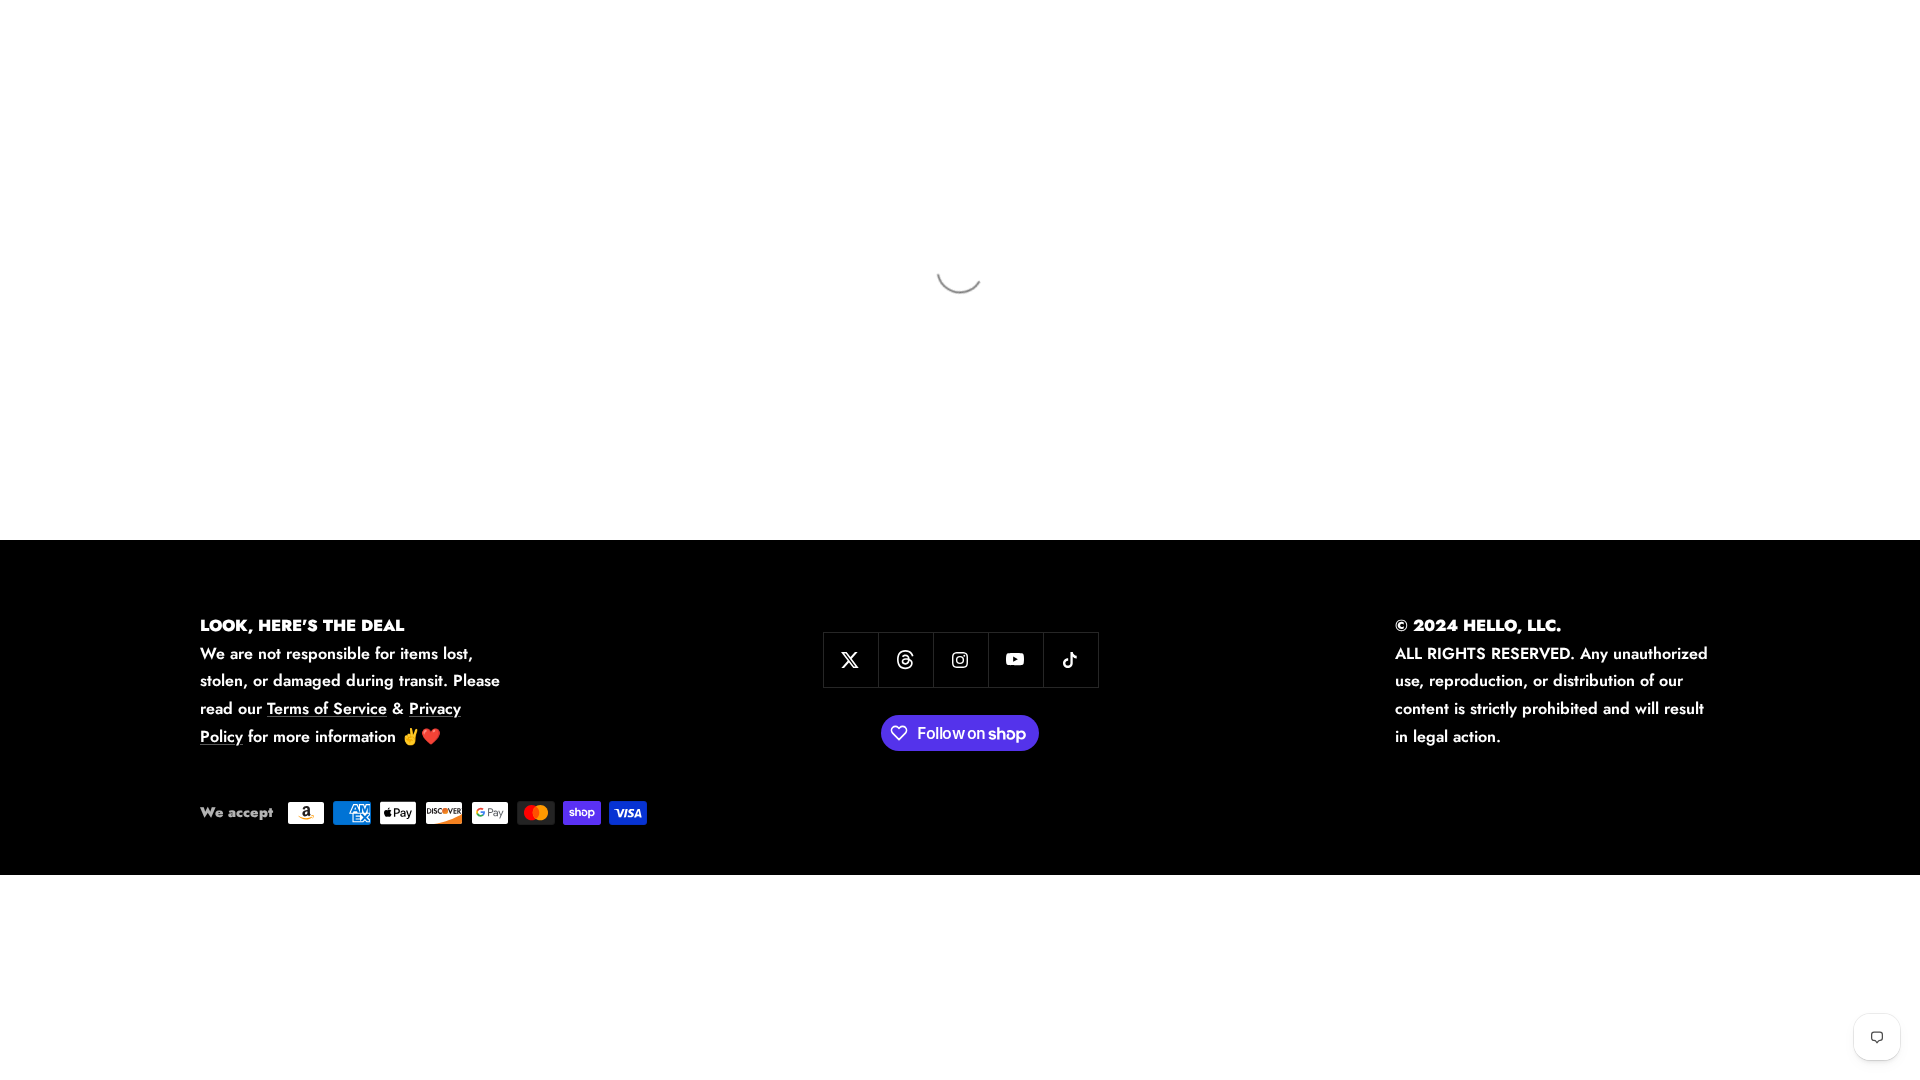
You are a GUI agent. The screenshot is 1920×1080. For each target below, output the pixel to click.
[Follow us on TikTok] (1070, 659)
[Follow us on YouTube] (1015, 659)
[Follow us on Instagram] (960, 659)
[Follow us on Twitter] (850, 659)
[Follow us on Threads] (905, 659)
